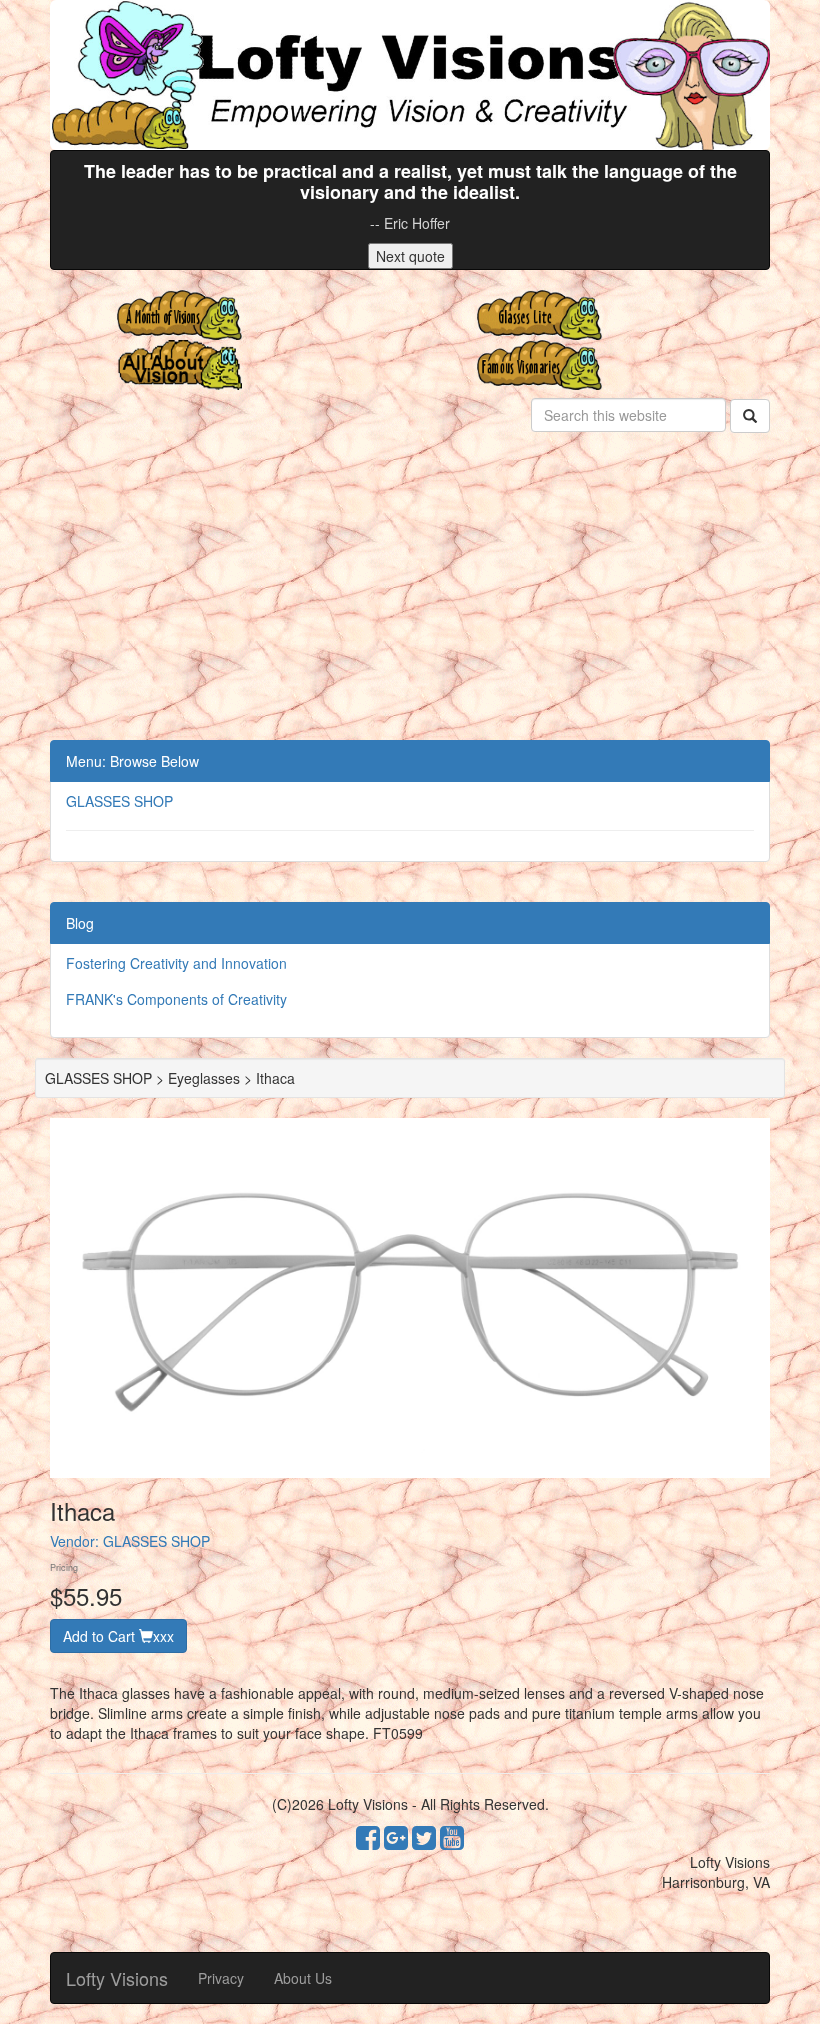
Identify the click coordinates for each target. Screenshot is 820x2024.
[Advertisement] (410, 590)
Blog (80, 923)
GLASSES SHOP (119, 801)
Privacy (221, 1978)
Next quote (410, 256)
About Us (303, 1978)
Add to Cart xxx (118, 1636)
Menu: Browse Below (132, 761)
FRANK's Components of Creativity (176, 999)
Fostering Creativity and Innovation (176, 963)
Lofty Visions (117, 1978)
